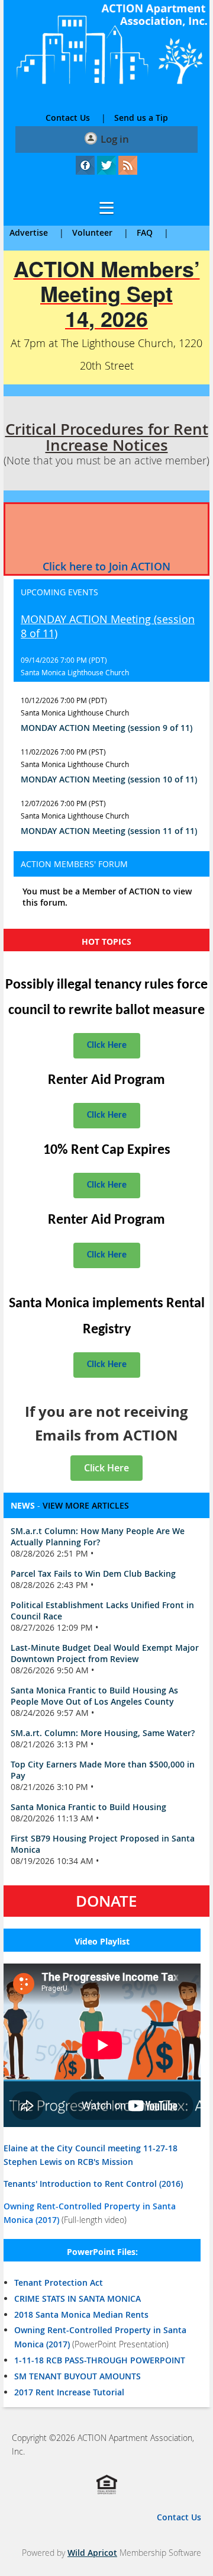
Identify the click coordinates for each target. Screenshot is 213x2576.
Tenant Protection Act (59, 2283)
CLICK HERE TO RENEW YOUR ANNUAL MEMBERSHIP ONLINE (106, 532)
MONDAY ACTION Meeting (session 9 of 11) (106, 728)
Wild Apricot (92, 2553)
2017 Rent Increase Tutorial (69, 2392)
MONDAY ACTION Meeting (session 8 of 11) (108, 626)
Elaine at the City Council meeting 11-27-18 (91, 2148)
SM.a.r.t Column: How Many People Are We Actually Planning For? (98, 1536)
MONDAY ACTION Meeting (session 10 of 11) (109, 779)
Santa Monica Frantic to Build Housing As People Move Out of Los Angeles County (94, 1696)
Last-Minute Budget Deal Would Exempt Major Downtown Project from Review (105, 1653)
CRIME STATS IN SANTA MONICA (78, 2298)
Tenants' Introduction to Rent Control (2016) (93, 2184)
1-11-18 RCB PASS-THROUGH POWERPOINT (100, 2360)
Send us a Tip (141, 118)
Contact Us (68, 118)
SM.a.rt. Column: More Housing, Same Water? (103, 1733)
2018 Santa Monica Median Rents (81, 2314)
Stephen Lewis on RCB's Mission (68, 2162)
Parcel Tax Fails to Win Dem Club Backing (93, 1573)
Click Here (107, 1045)
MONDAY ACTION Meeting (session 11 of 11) (109, 831)
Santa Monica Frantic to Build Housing (88, 1807)
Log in (115, 139)
